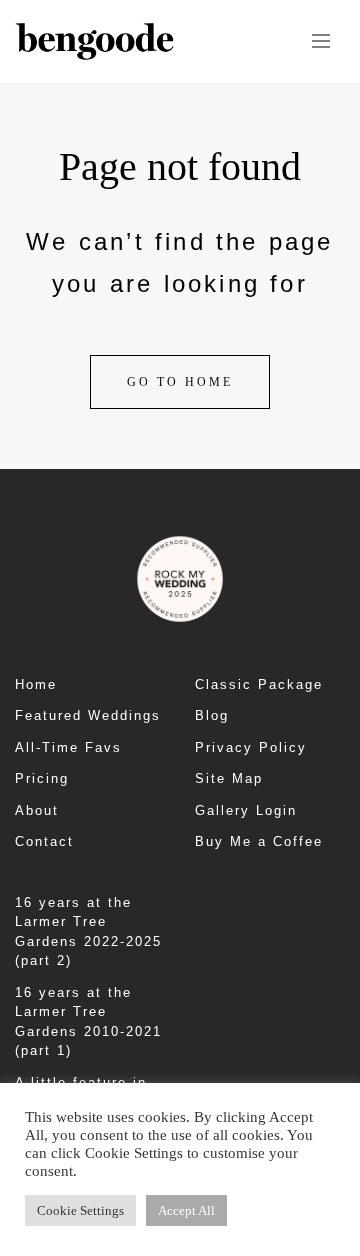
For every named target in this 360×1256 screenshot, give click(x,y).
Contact (44, 841)
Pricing (42, 778)
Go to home (180, 382)
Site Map (229, 778)
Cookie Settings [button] (80, 1210)
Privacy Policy (251, 747)
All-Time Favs (68, 747)
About (37, 810)
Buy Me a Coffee (259, 841)
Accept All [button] (186, 1210)
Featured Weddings (88, 715)
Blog (212, 715)
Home (36, 684)
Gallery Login (246, 810)
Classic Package (259, 684)
